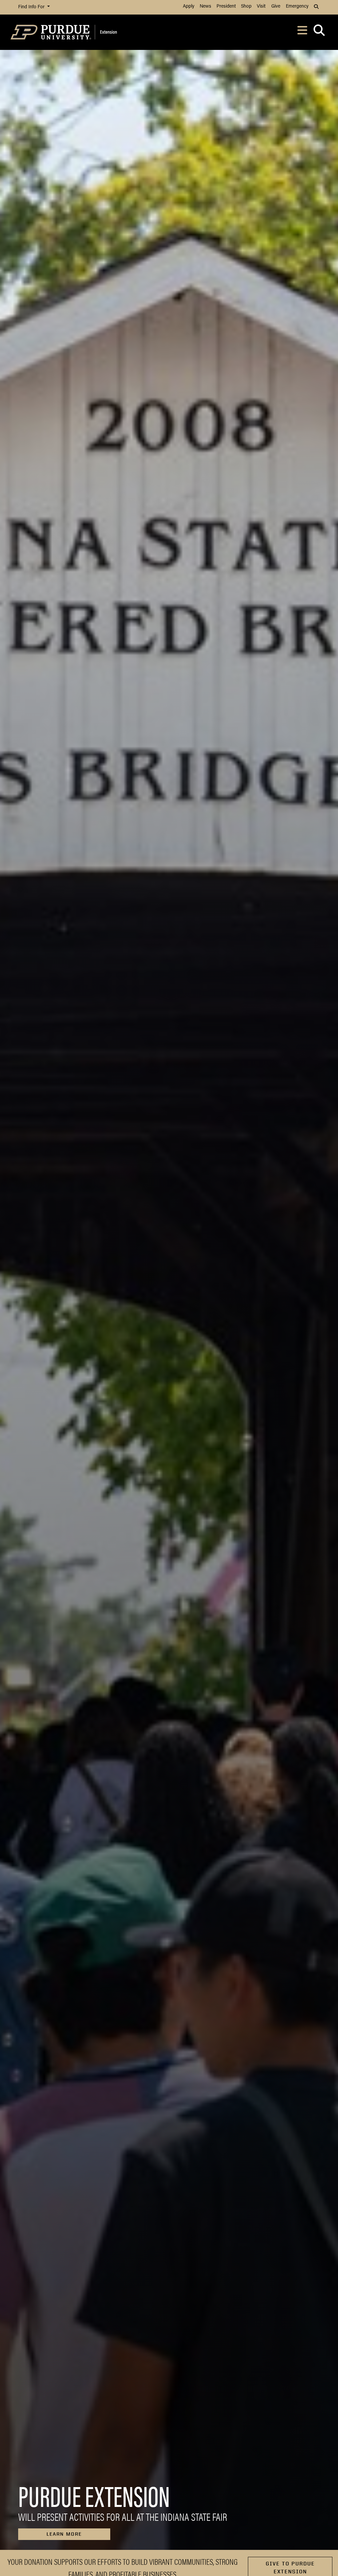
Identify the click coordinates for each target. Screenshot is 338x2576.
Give (276, 6)
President (226, 6)
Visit (261, 6)
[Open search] (319, 32)
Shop (246, 6)
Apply (189, 6)
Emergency (297, 6)
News (205, 6)
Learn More (64, 2534)
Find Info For (32, 7)
